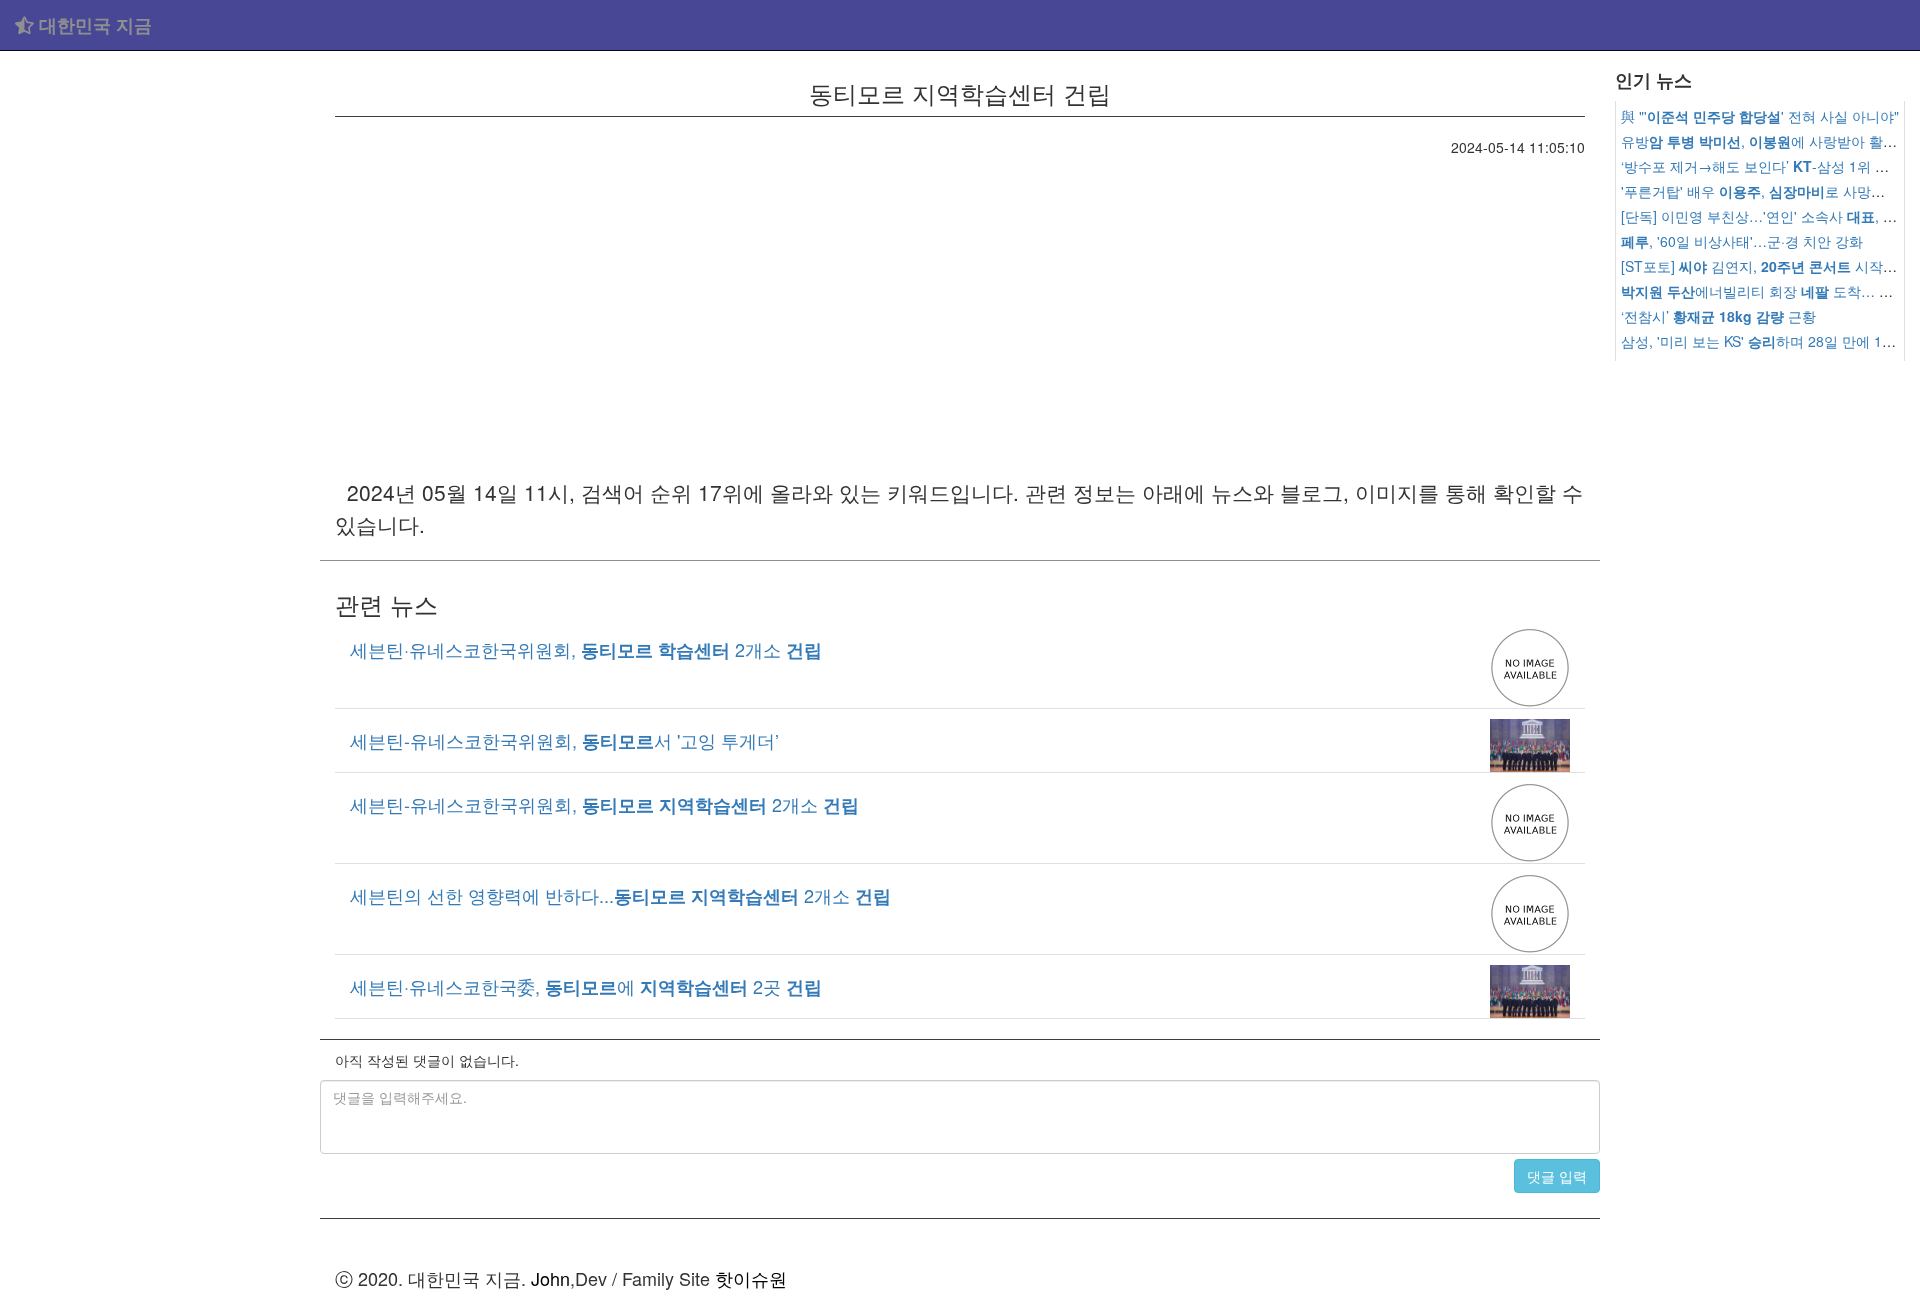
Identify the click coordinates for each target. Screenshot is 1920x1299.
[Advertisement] (160, 360)
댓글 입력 (1557, 1176)
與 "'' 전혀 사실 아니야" (1760, 116)
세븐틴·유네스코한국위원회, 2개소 (586, 649)
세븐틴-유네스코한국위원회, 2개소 (604, 804)
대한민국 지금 (93, 25)
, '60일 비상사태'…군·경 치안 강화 (1742, 241)
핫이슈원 (751, 1278)
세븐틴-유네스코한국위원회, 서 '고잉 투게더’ (564, 740)
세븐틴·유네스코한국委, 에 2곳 (586, 986)
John (550, 1278)
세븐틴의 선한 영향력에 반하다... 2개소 (620, 895)
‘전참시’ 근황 (1718, 316)
